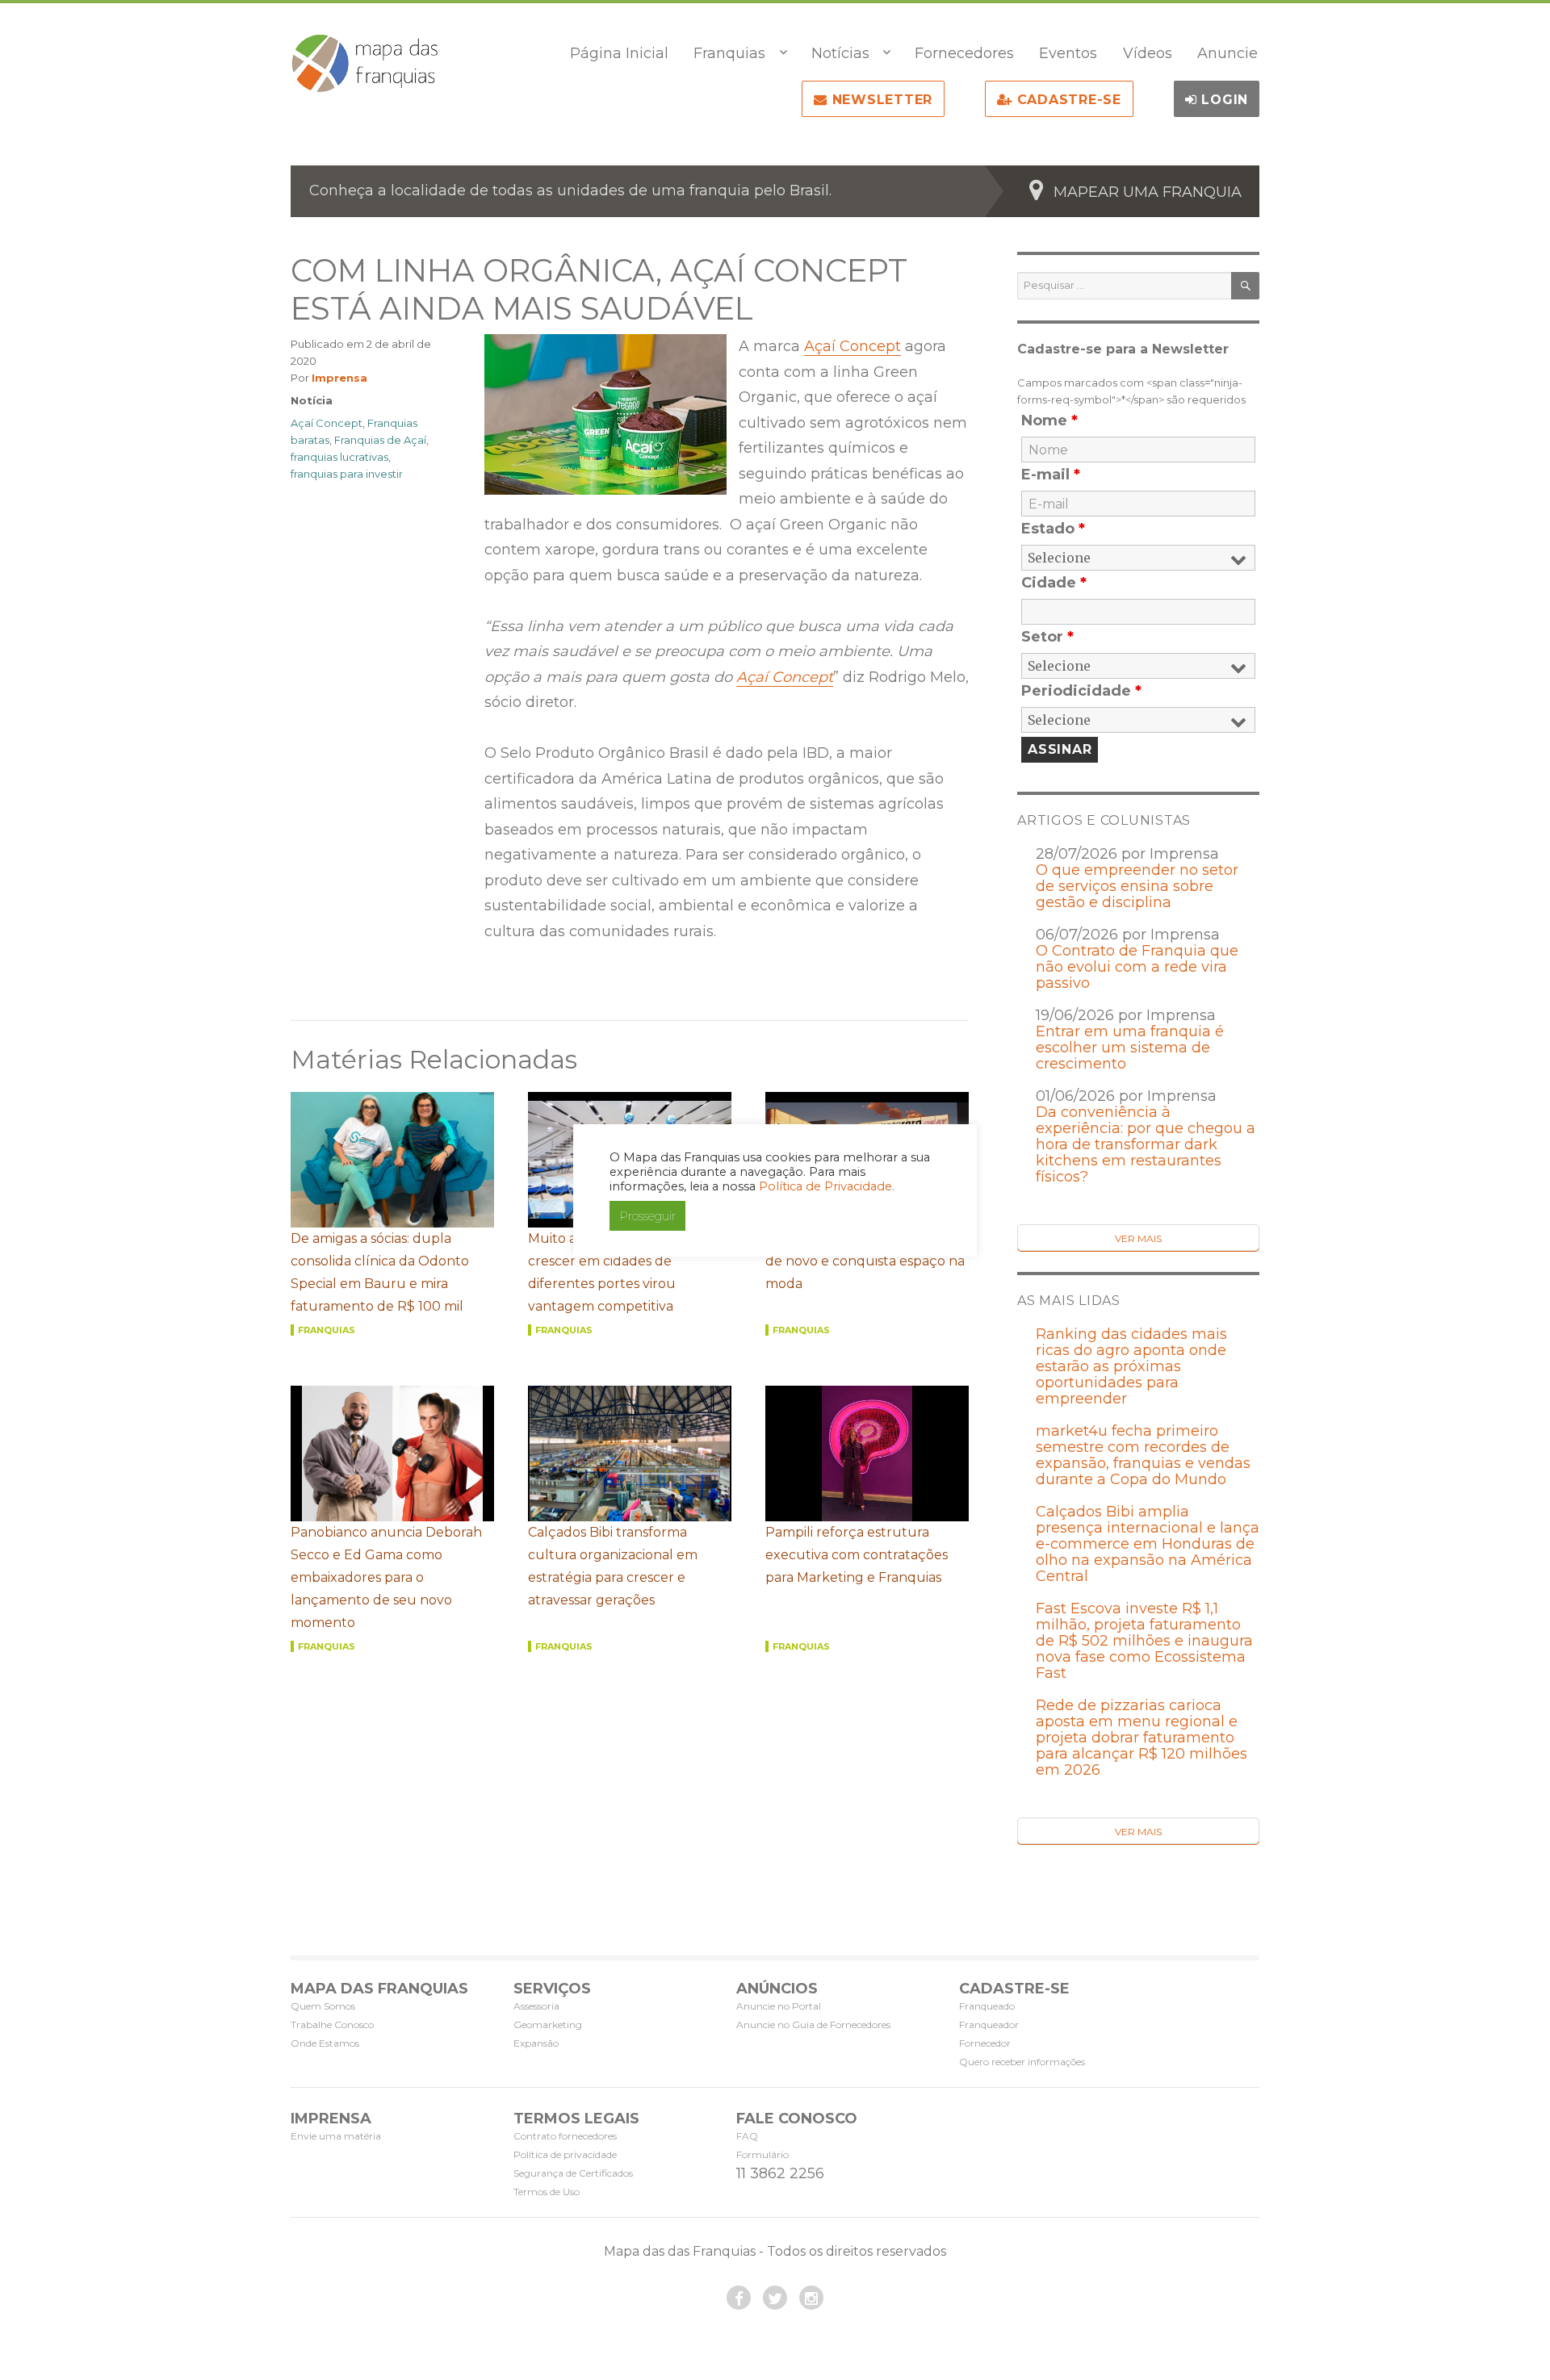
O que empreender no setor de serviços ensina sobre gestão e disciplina (1137, 886)
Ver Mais (1138, 1238)
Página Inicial (619, 53)
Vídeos (1148, 53)
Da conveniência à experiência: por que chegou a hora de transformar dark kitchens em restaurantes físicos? (1146, 1144)
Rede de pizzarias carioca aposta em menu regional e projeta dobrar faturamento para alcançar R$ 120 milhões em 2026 (1142, 1738)
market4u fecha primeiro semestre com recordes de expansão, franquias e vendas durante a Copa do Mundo (1143, 1455)
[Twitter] (775, 2298)
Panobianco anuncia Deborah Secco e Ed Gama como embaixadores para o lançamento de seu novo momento (386, 1577)
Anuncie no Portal (779, 2006)
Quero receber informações (1022, 2062)
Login (1223, 100)
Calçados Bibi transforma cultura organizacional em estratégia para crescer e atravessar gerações (613, 1566)
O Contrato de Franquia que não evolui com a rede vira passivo (1137, 967)
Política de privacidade (565, 2154)
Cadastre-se (1067, 100)
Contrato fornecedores (565, 2136)
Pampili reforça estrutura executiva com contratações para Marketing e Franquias (857, 1555)
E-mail (1051, 475)
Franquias (729, 53)
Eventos (1068, 53)
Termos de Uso (547, 2192)
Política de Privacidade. (827, 1186)
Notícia (312, 400)
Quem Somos (323, 2006)
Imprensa (339, 378)
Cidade (1054, 583)
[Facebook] (739, 2298)
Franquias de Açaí (380, 440)
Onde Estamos (325, 2043)
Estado (1053, 529)
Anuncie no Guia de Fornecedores (813, 2024)
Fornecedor (985, 2043)
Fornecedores (964, 53)
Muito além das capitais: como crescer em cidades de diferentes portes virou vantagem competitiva (623, 1272)
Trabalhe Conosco (332, 2024)
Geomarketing (548, 2024)
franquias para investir (347, 474)
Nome (1049, 420)
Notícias (840, 53)
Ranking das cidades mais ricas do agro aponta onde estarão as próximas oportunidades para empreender (1131, 1366)
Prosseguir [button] (647, 1216)
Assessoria (536, 2006)
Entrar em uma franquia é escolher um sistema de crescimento (1130, 1048)
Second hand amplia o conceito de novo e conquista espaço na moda (867, 1261)
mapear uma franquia (1148, 192)
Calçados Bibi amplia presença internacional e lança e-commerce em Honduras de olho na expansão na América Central (1148, 1544)
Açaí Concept (852, 346)
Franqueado (987, 2006)
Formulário (762, 2154)
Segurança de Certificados (573, 2173)
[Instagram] (811, 2298)
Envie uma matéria (336, 2136)
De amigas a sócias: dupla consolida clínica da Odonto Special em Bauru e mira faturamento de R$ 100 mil (380, 1272)
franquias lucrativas (339, 457)
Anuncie (1227, 53)
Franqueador (989, 2024)
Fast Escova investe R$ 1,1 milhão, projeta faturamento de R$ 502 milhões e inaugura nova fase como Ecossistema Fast (1144, 1641)
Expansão (536, 2043)
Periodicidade (1081, 691)
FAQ (747, 2136)
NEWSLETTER (880, 100)
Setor (1047, 637)
